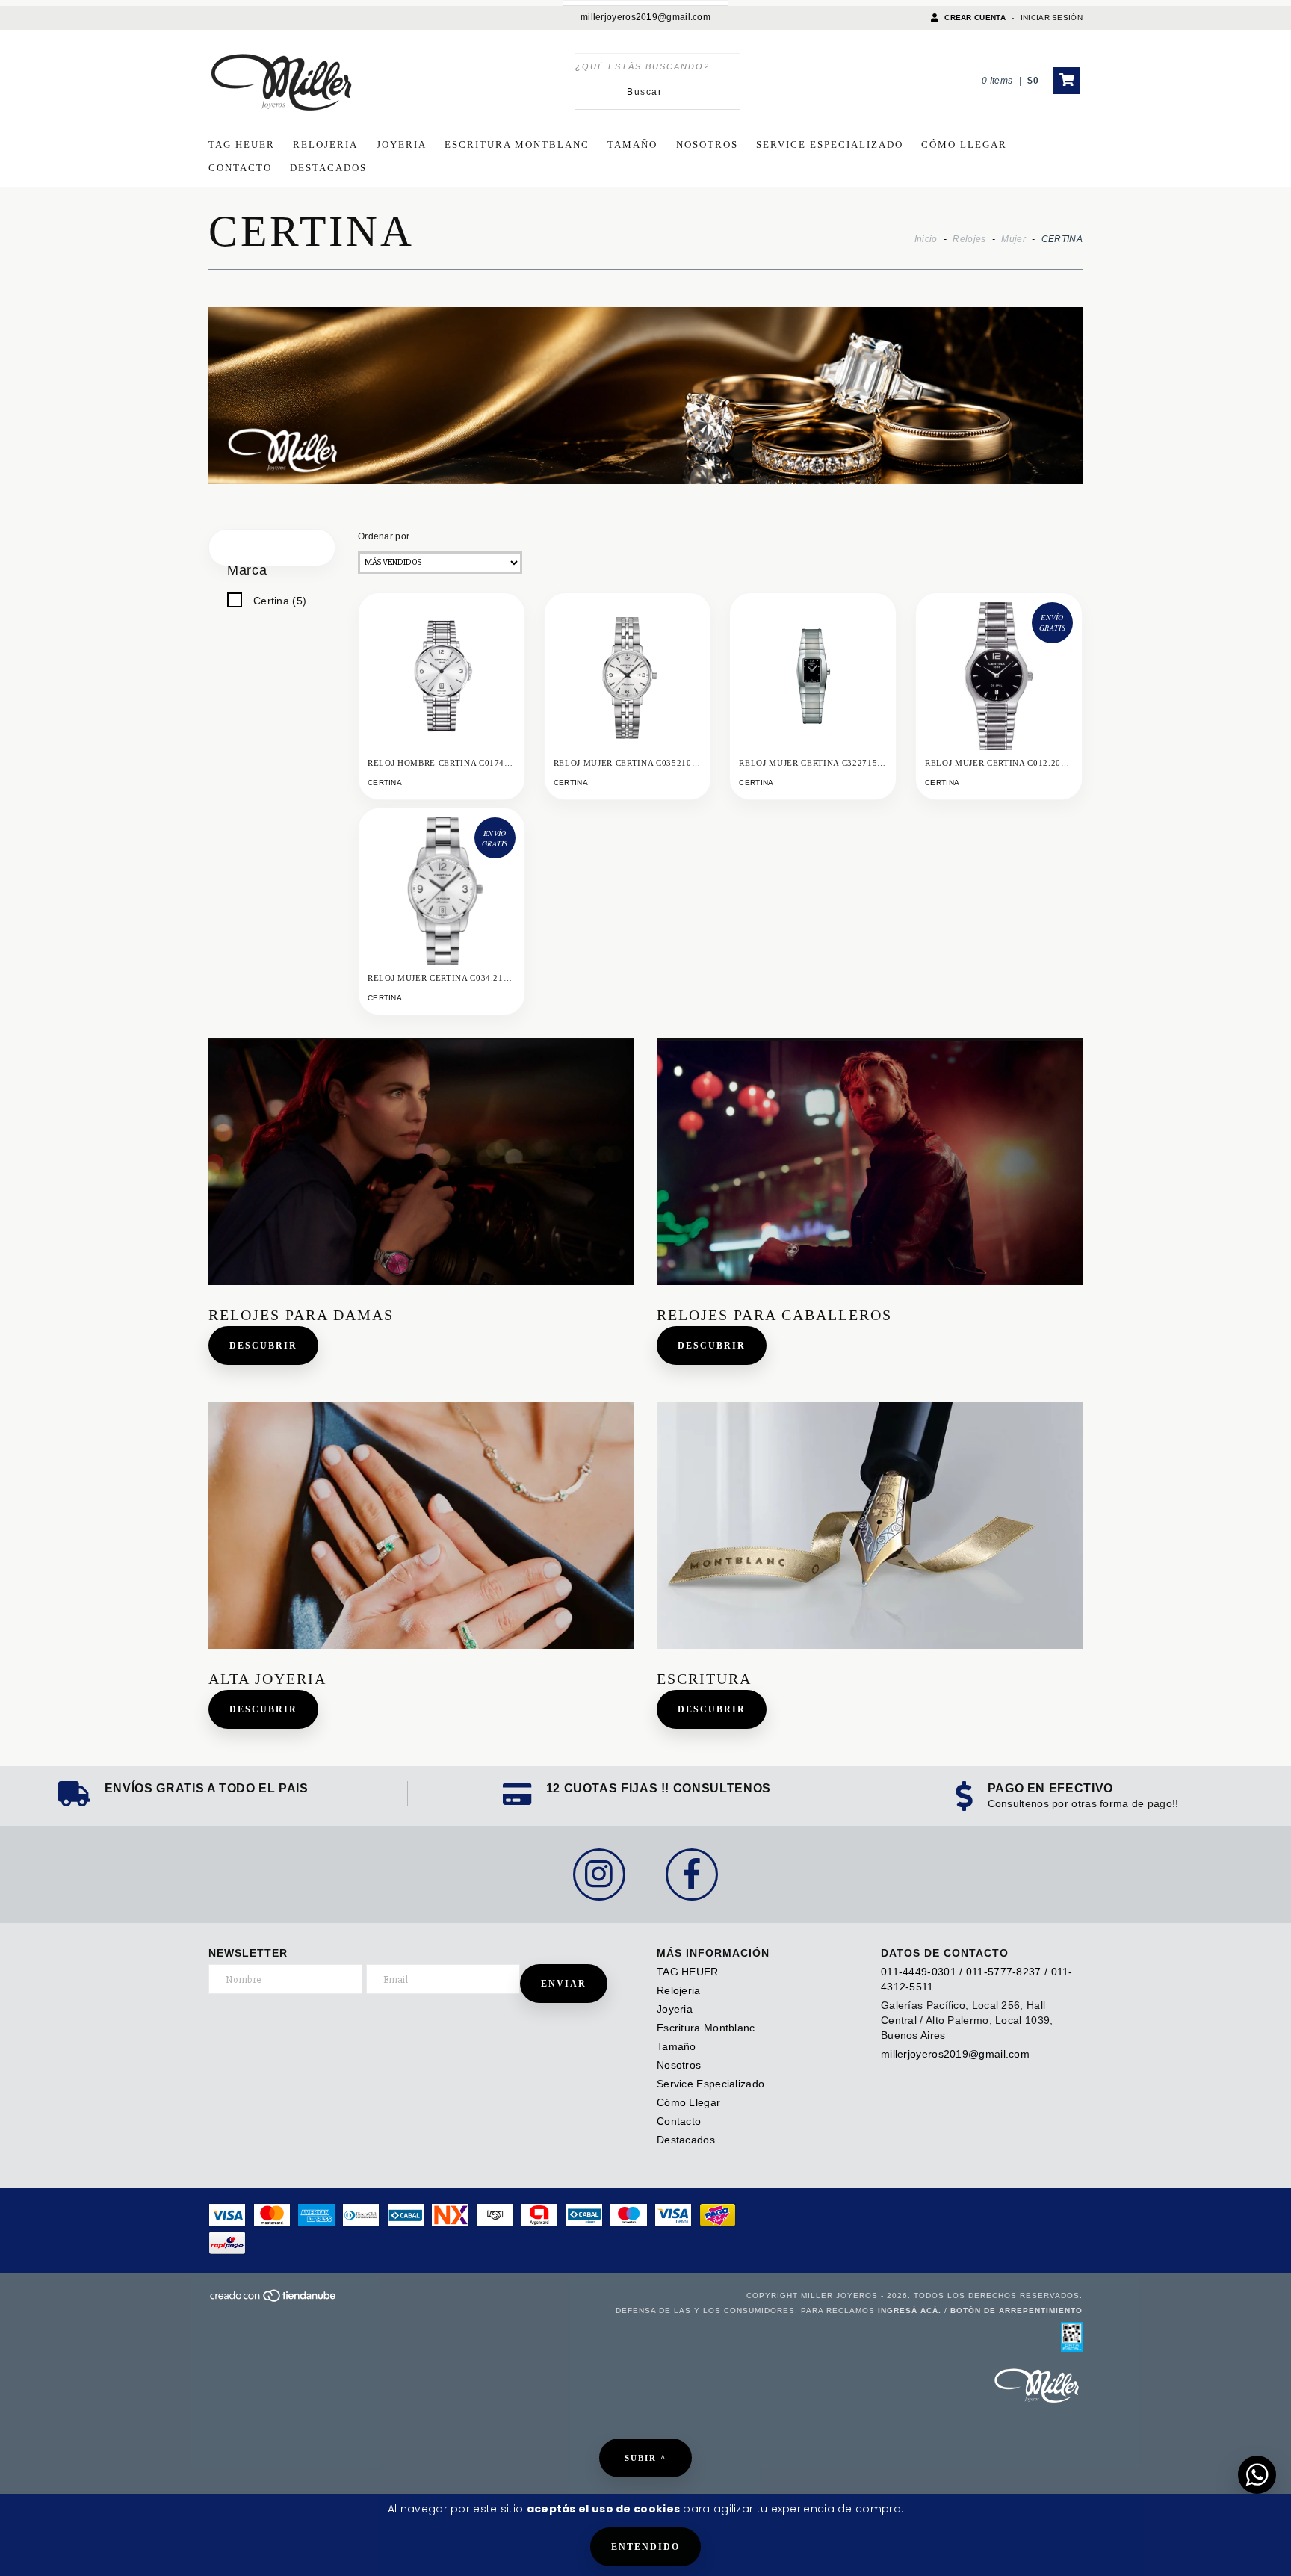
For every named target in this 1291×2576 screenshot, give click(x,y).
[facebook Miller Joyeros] (692, 1874)
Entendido (645, 2547)
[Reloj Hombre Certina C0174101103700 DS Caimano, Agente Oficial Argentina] (442, 676)
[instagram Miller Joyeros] (599, 1874)
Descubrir (263, 1346)
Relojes (969, 239)
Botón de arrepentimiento (1016, 2310)
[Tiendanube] (274, 2301)
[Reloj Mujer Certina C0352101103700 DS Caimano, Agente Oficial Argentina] (628, 676)
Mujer (1013, 239)
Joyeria (402, 145)
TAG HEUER (242, 145)
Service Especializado (830, 145)
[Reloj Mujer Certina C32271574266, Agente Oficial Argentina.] (813, 676)
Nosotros (707, 145)
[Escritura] (870, 1526)
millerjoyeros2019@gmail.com (645, 17)
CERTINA (385, 783)
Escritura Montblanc (517, 145)
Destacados (328, 168)
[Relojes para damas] (421, 1161)
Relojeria (325, 145)
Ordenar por (384, 536)
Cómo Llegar (964, 145)
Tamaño (632, 145)
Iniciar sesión (1052, 18)
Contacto (240, 168)
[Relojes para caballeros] (870, 1161)
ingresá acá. (910, 2310)
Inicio (926, 239)
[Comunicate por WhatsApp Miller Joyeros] (1257, 2475)
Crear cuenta (975, 18)
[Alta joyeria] (421, 1526)
